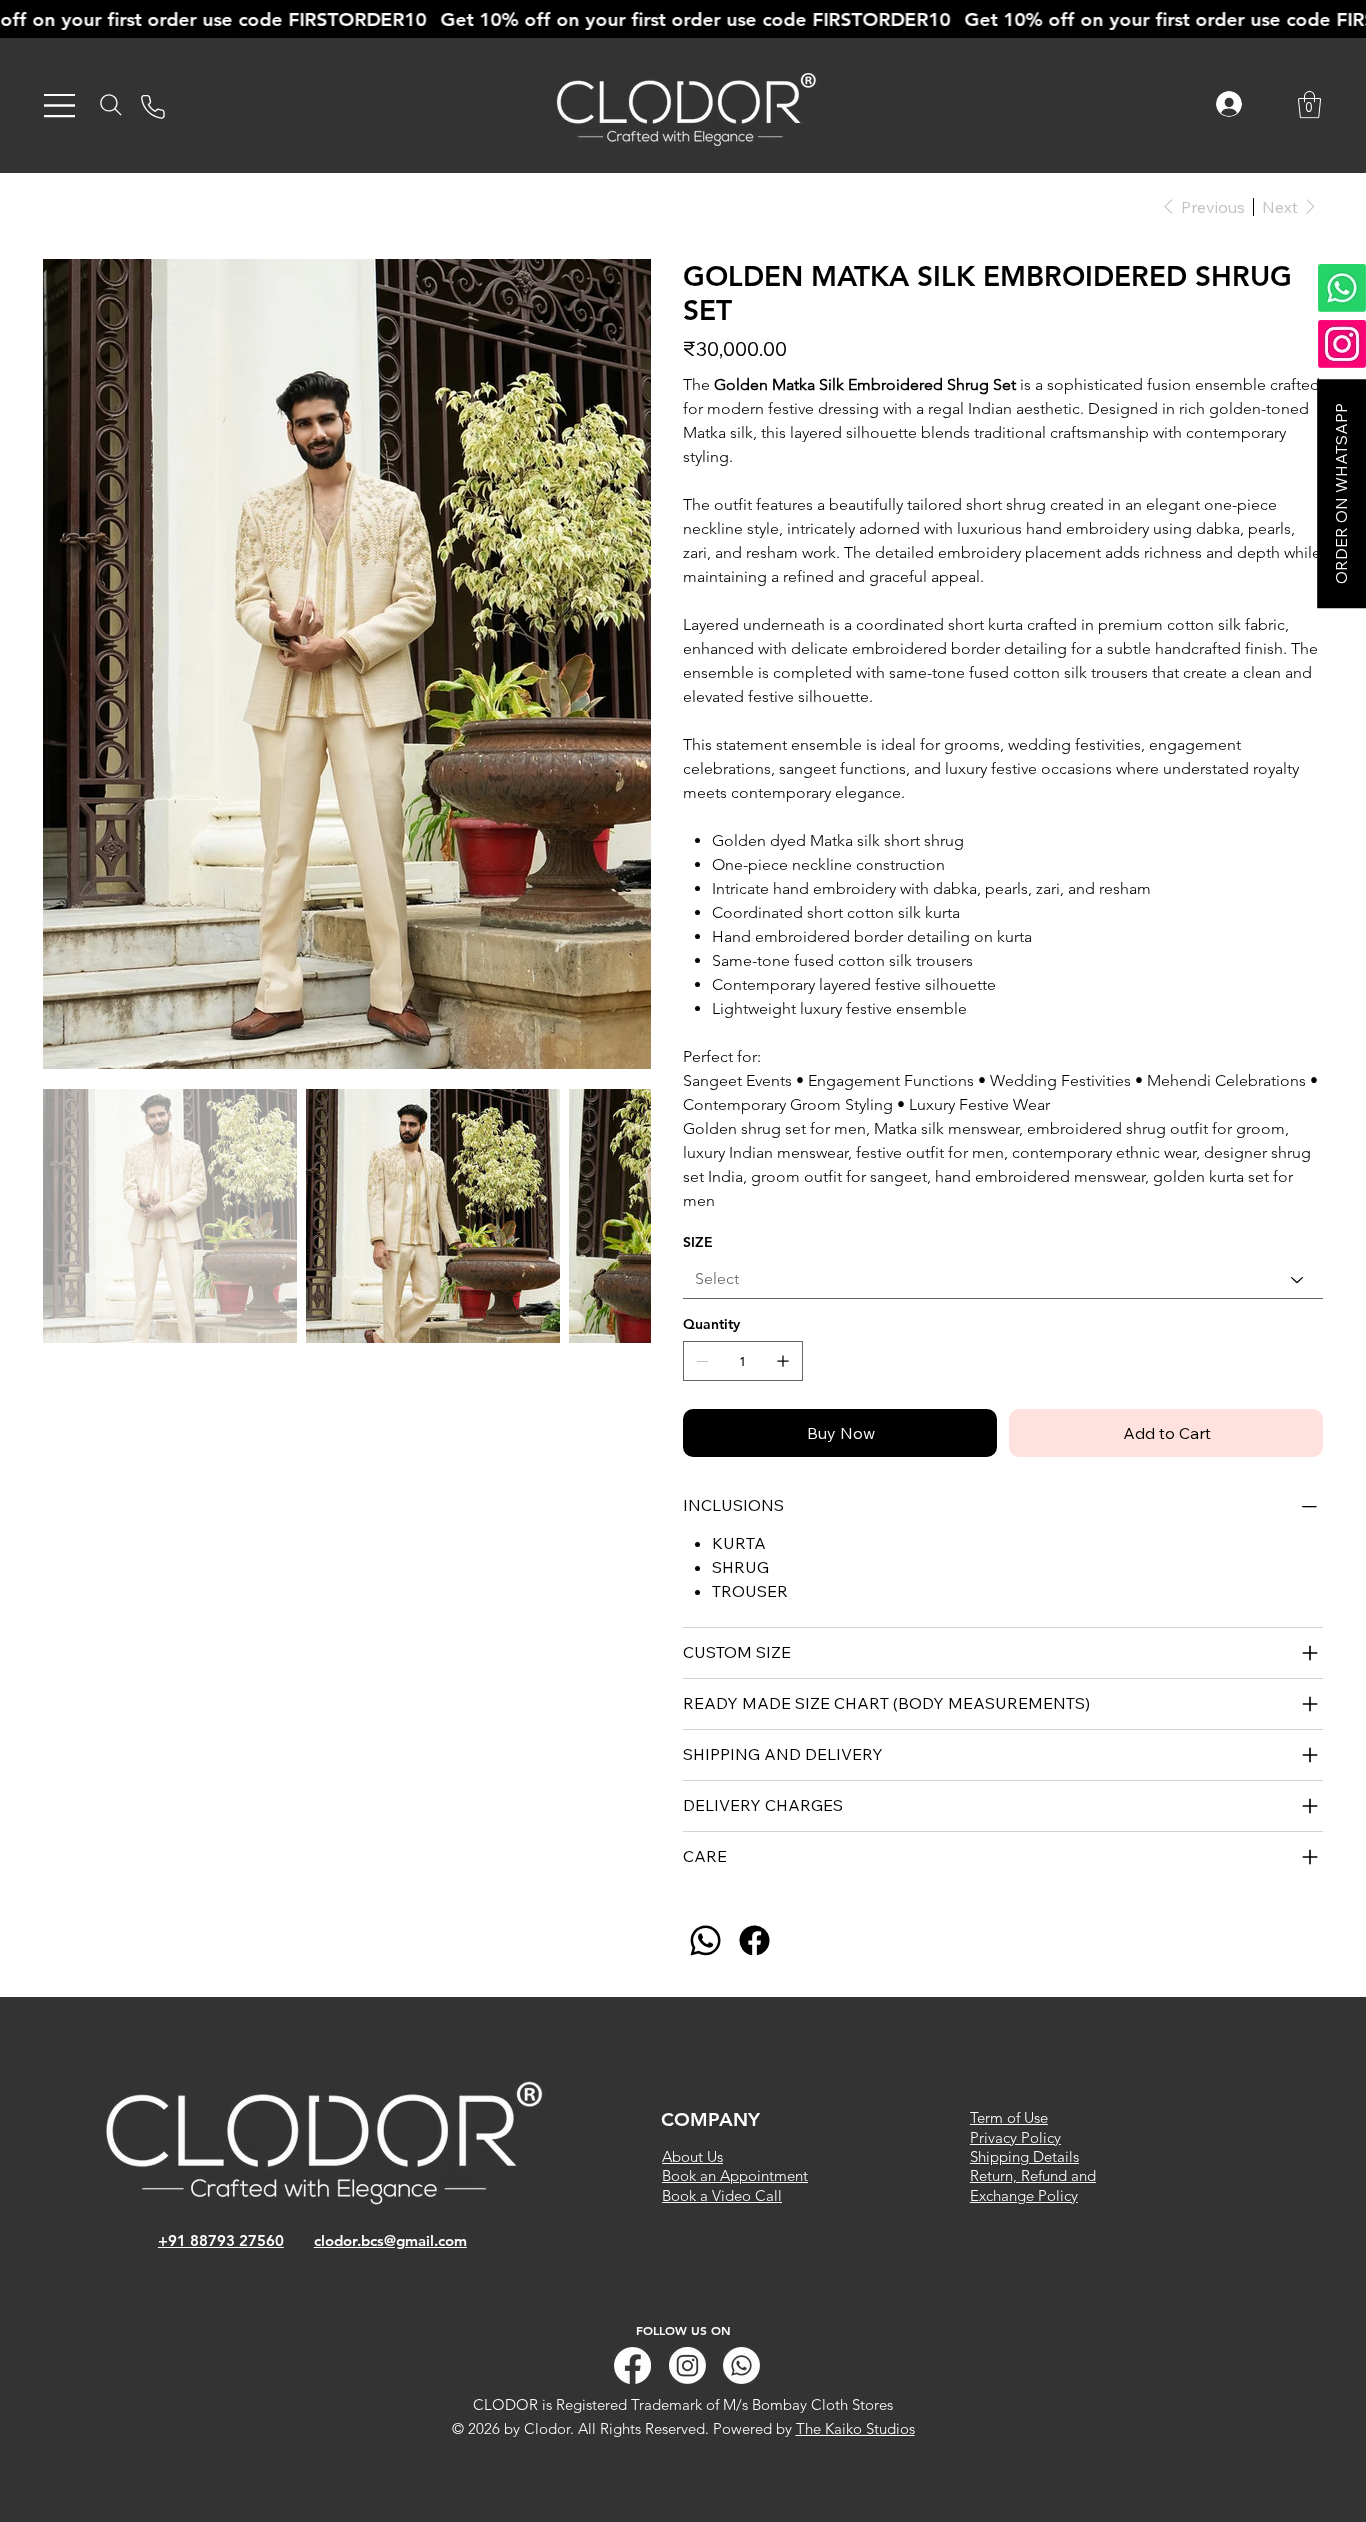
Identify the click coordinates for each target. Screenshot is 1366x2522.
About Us (692, 2156)
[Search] (111, 105)
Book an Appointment (735, 2175)
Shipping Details (1024, 2156)
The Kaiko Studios (855, 2428)
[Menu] (60, 105)
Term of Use (1009, 2117)
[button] (1309, 104)
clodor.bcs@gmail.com (390, 2240)
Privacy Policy (1015, 2137)
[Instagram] (687, 2365)
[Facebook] (754, 1940)
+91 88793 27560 (221, 2240)
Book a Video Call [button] (722, 2195)
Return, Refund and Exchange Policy (1033, 2185)
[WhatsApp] (705, 1940)
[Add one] (783, 1361)
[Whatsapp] (741, 2365)
